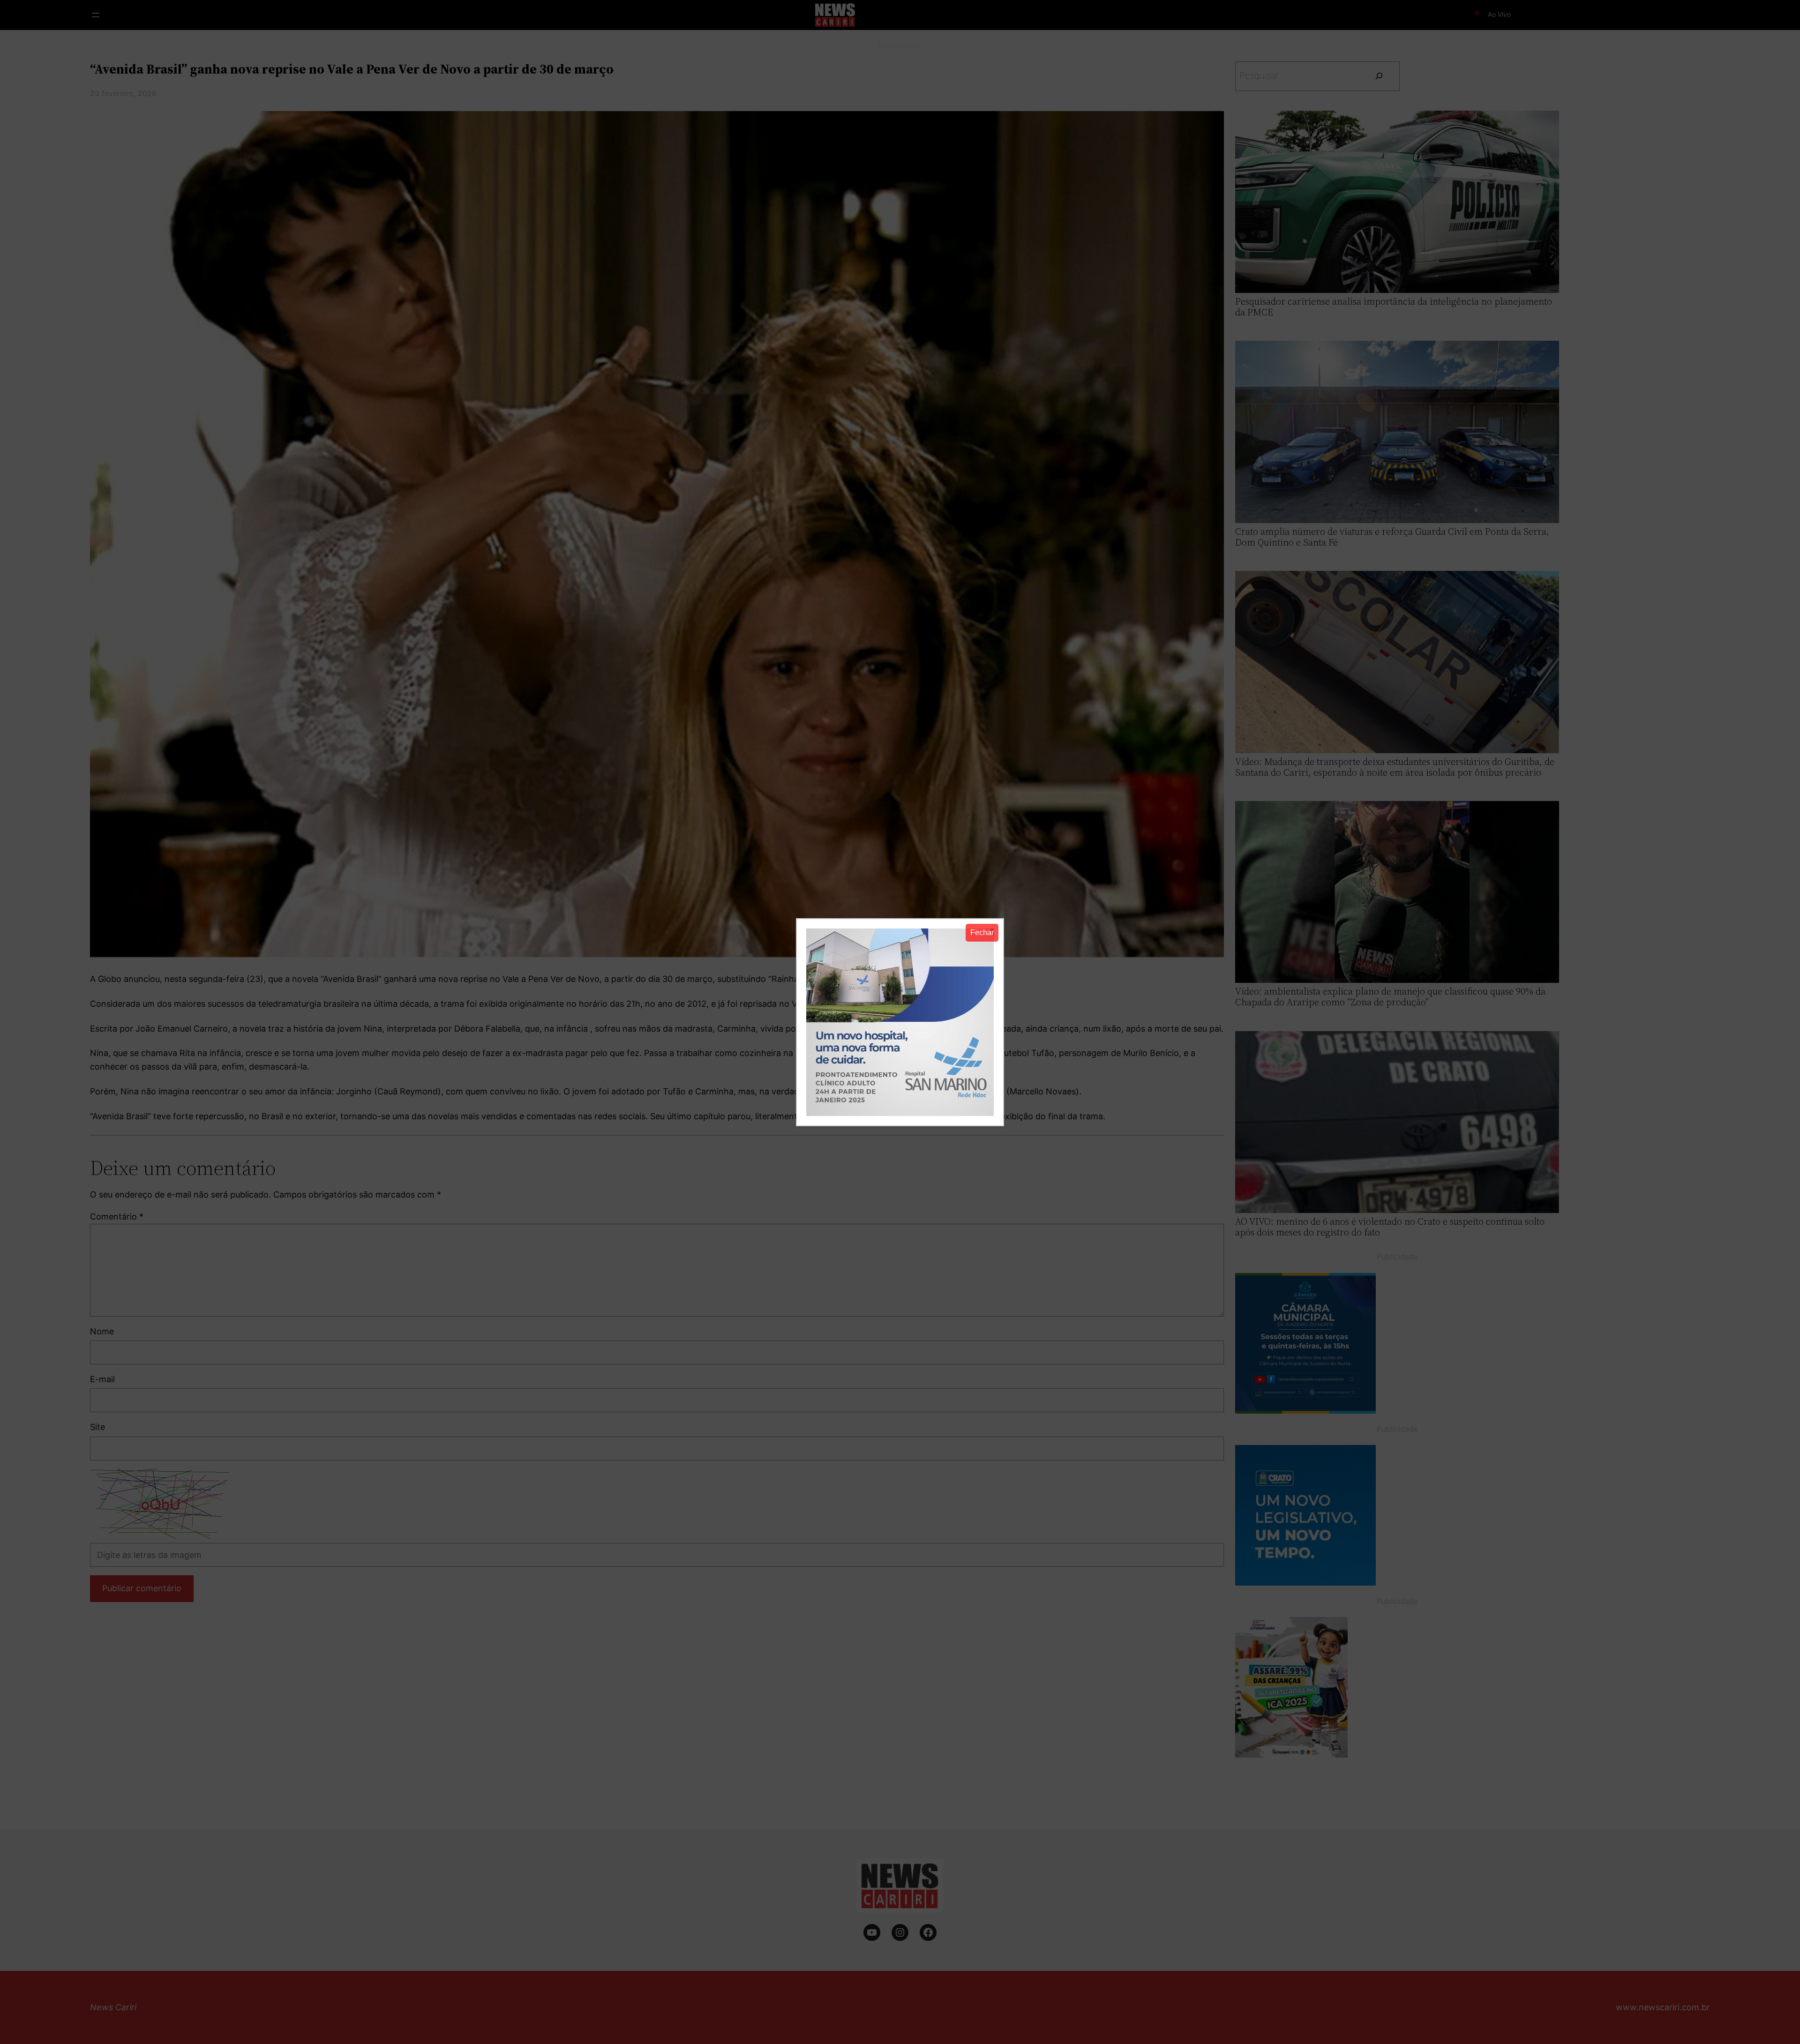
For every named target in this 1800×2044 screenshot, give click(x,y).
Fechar (982, 932)
